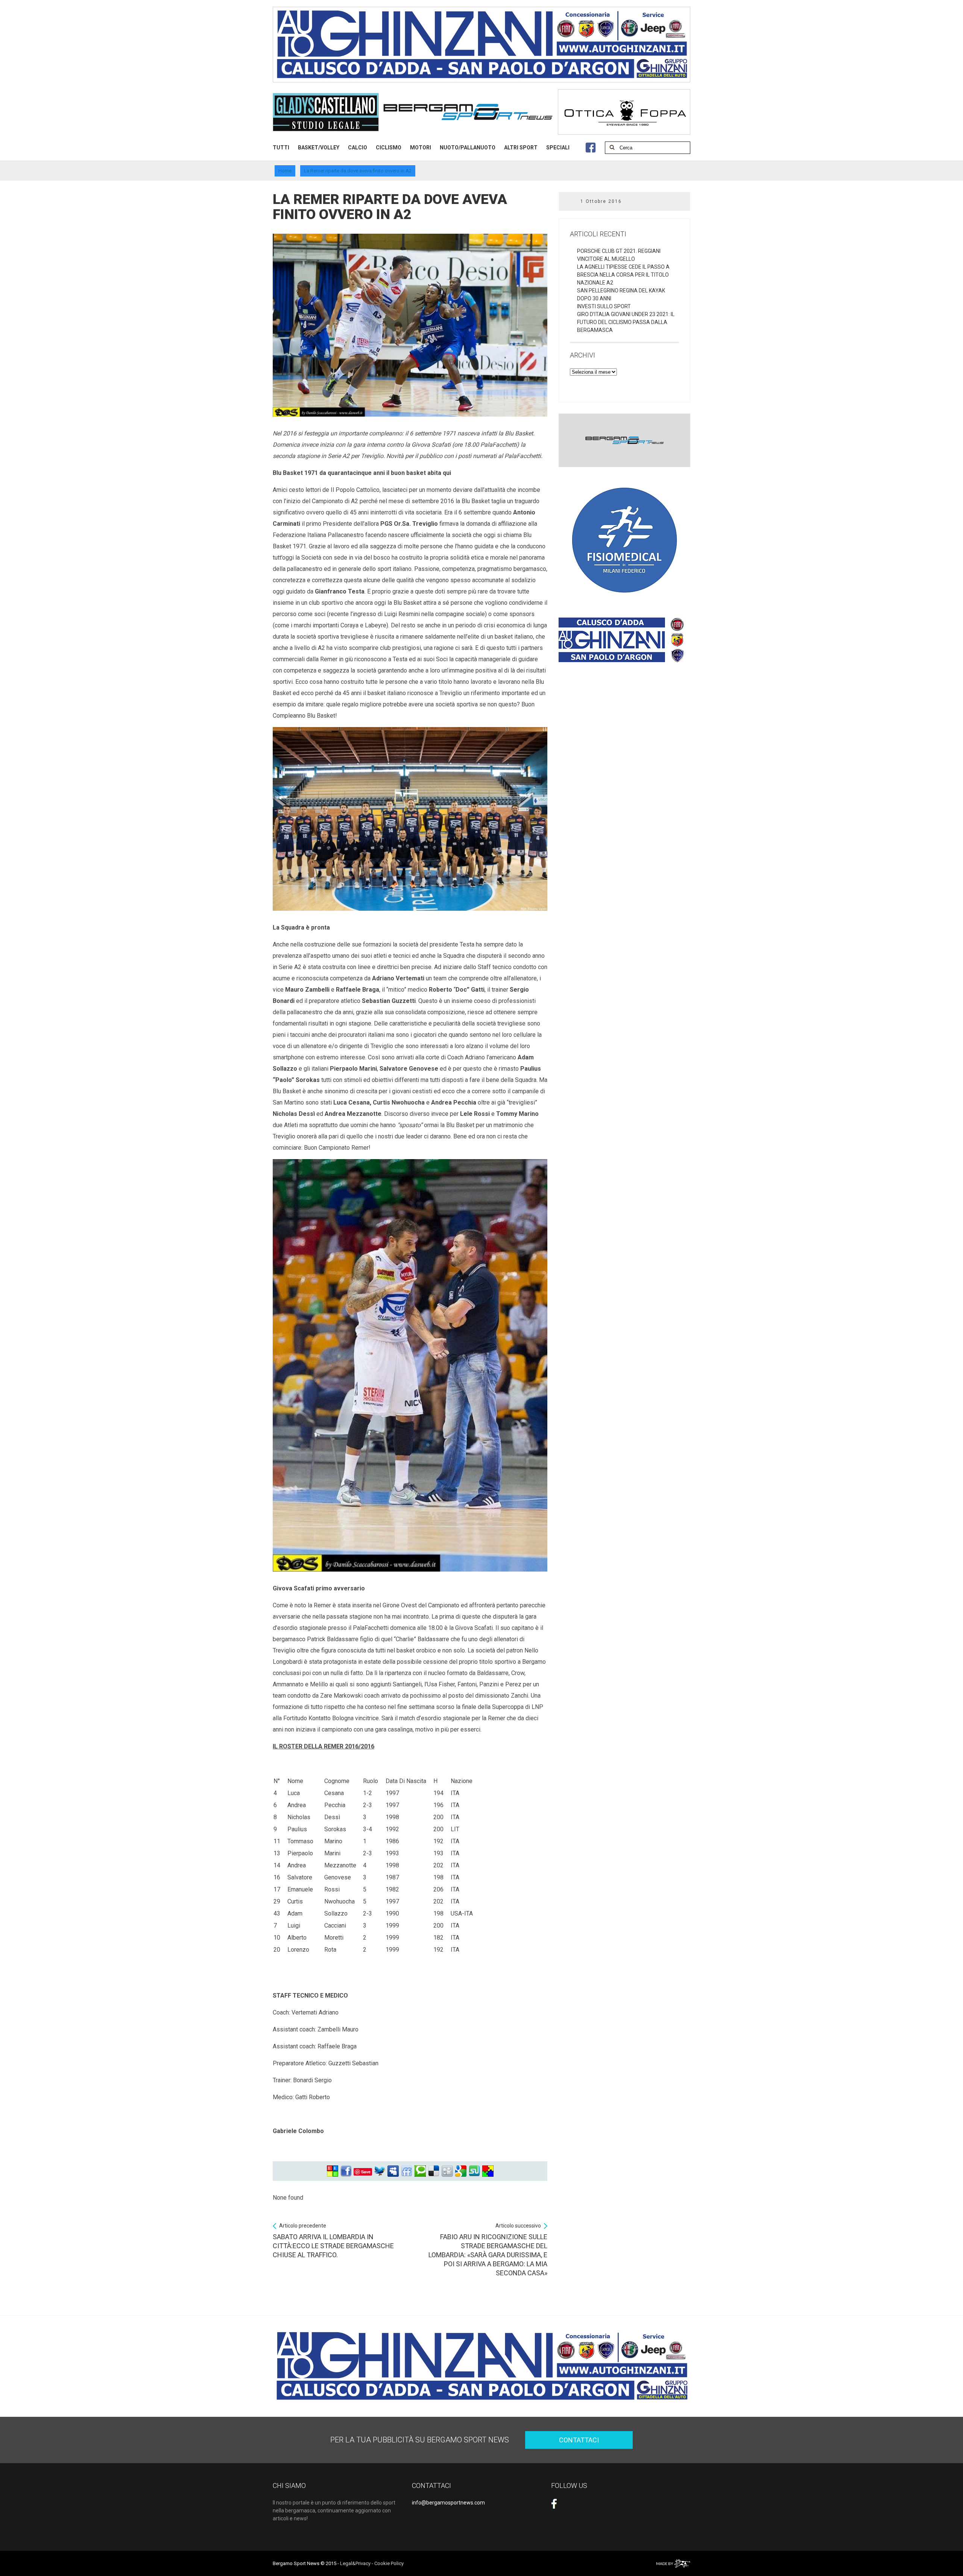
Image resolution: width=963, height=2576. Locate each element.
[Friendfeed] (407, 2171)
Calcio (358, 148)
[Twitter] (380, 2171)
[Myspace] (393, 2171)
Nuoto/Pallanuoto (468, 148)
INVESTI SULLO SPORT (604, 306)
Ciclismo (389, 148)
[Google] (461, 2171)
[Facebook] (346, 2171)
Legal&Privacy (355, 2563)
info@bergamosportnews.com (448, 2503)
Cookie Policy (389, 2563)
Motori (421, 148)
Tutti (281, 148)
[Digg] (447, 2171)
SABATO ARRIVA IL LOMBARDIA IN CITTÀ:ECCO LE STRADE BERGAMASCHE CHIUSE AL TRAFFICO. (333, 2241)
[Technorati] (420, 2171)
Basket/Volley (319, 148)
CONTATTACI (579, 2440)
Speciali (558, 148)
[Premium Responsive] (488, 2171)
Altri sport (521, 148)
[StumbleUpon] (474, 2171)
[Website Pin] (333, 2171)
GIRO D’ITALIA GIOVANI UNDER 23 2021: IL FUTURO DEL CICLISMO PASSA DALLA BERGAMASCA (626, 322)
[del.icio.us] (434, 2171)
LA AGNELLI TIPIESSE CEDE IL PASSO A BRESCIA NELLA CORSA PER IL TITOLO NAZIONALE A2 (623, 275)
